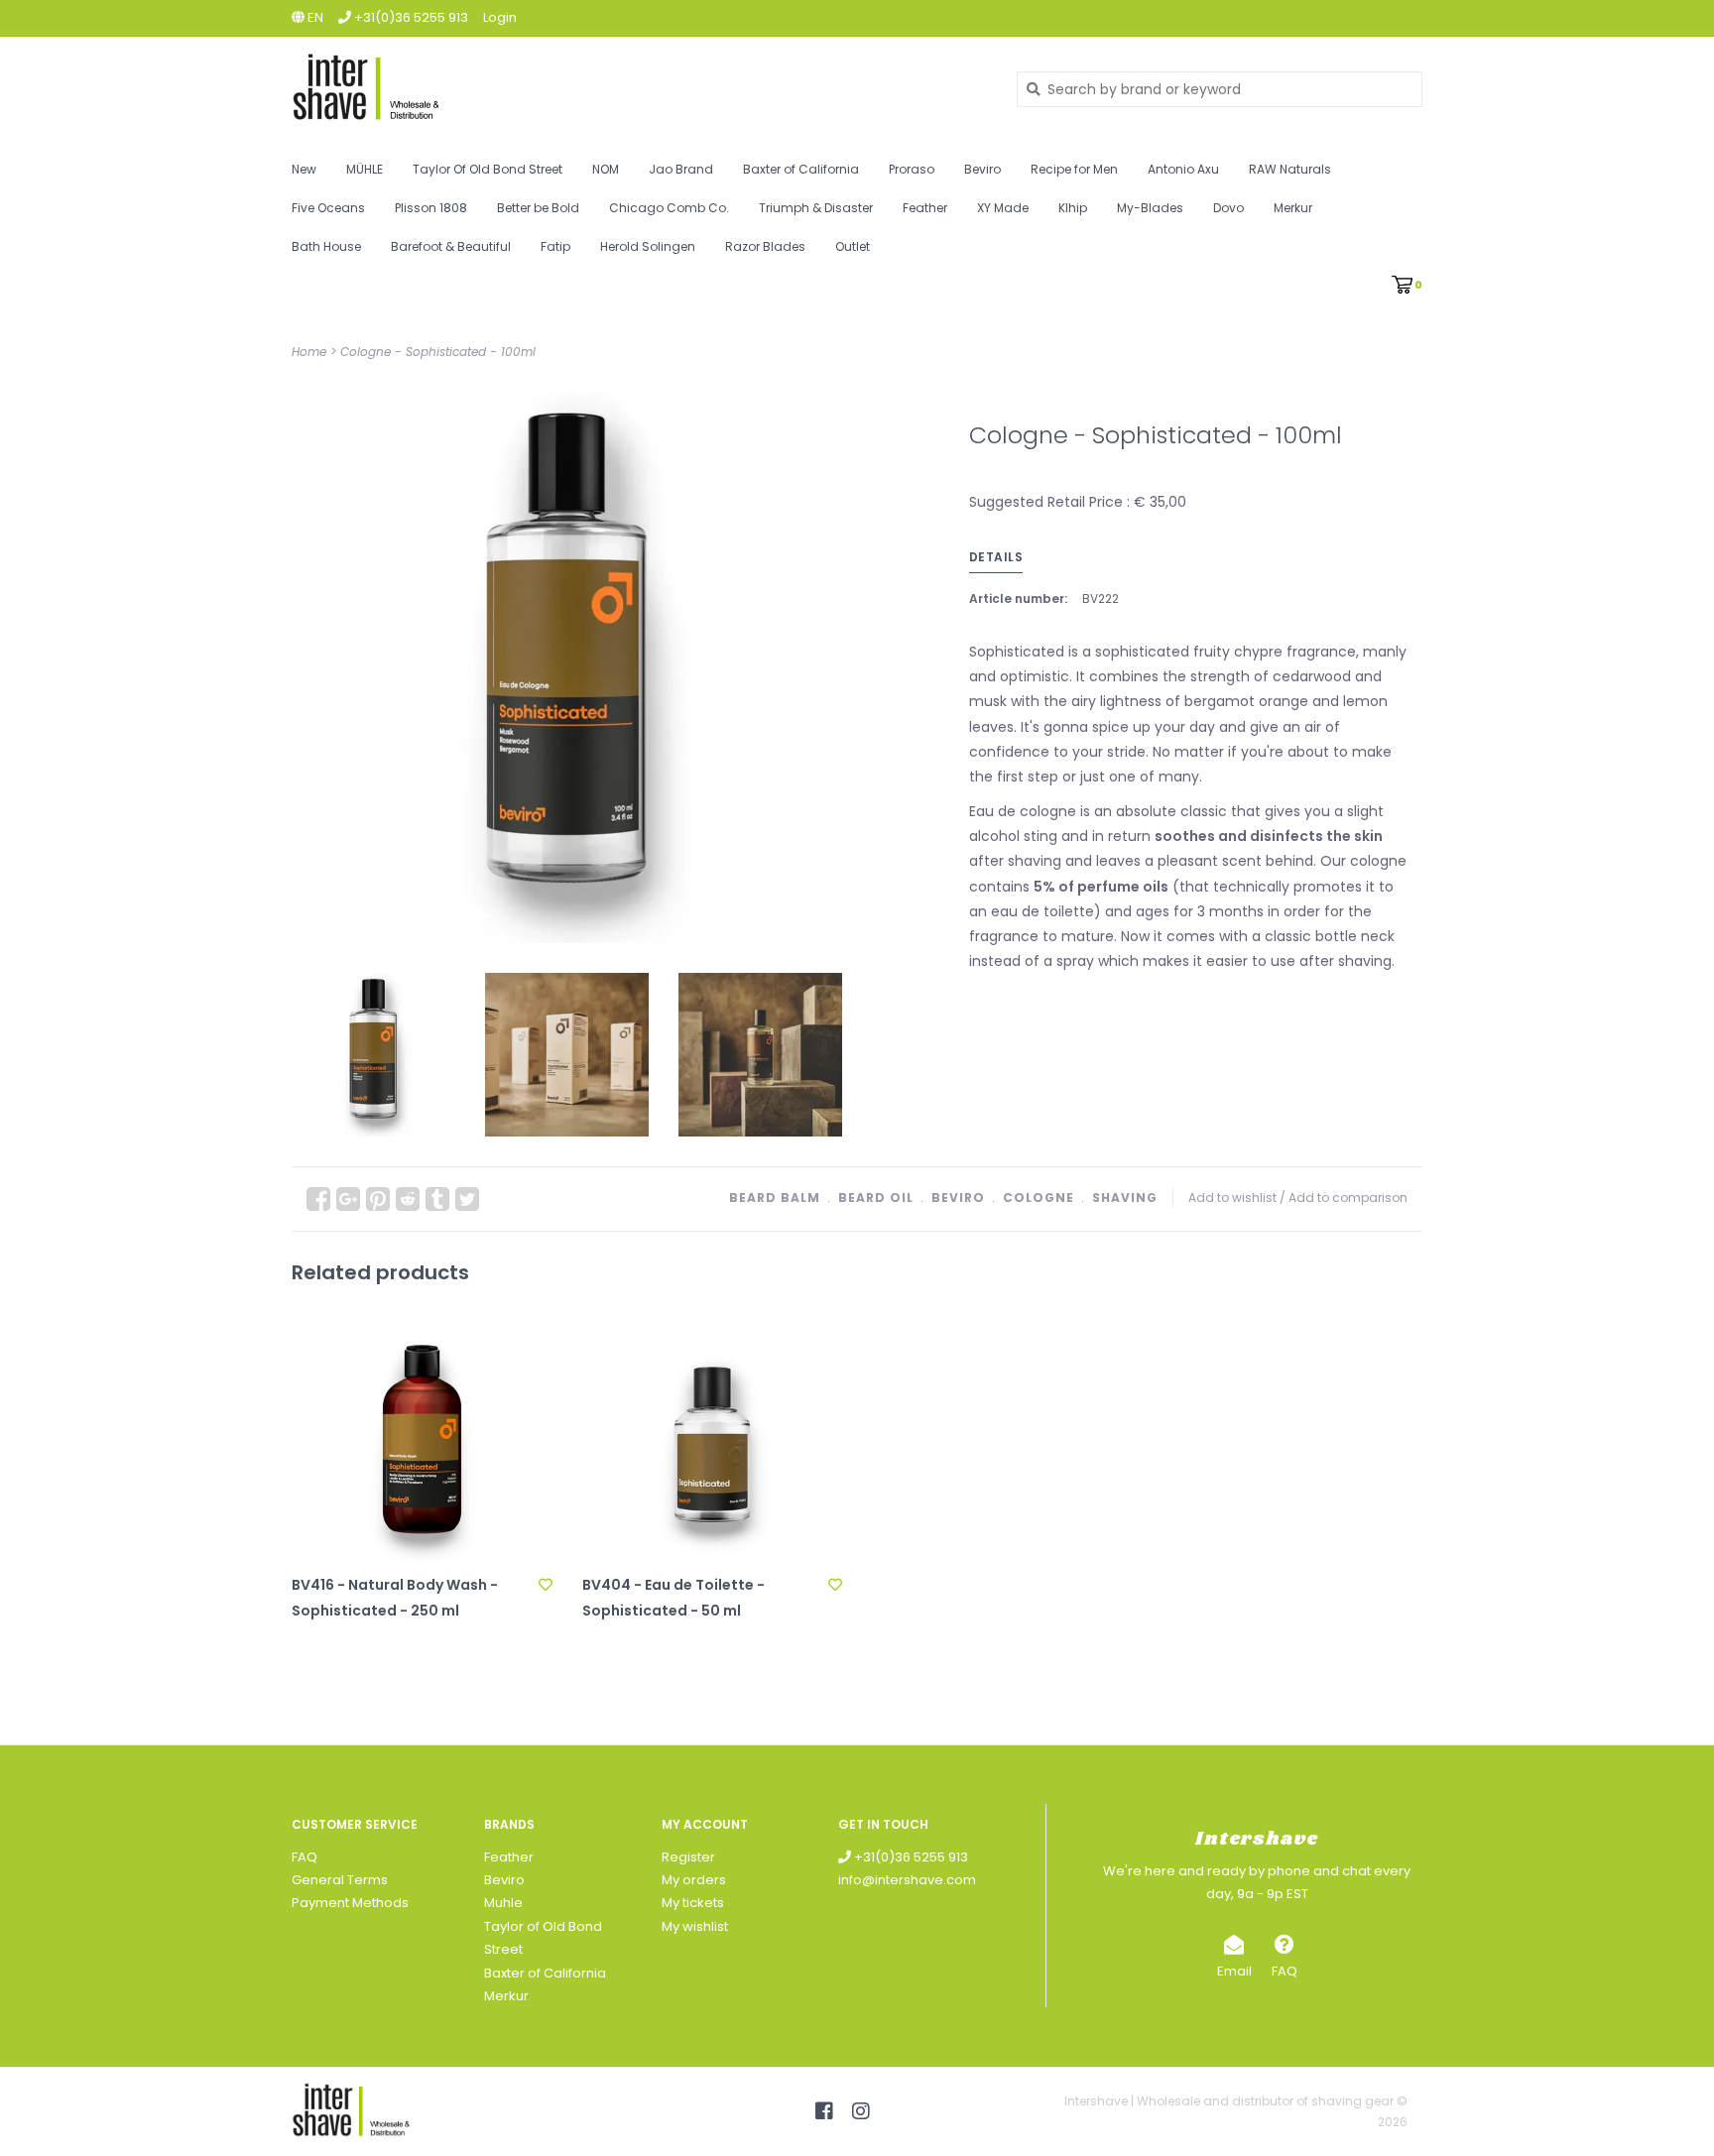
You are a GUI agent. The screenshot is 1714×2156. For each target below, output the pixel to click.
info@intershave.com (907, 1880)
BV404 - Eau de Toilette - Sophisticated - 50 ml (673, 1597)
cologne (1039, 1198)
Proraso (912, 169)
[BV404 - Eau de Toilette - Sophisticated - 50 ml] (713, 1438)
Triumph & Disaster (816, 208)
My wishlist (695, 1926)
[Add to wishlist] (546, 1585)
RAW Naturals (1290, 169)
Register (688, 1857)
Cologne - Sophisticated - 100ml (438, 352)
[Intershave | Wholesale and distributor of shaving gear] (639, 89)
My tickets (693, 1903)
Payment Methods (350, 1903)
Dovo (1228, 208)
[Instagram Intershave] (861, 2111)
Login (500, 17)
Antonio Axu (1183, 169)
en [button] (314, 17)
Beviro (982, 169)
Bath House (326, 246)
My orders (694, 1880)
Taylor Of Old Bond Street (488, 169)
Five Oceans (328, 208)
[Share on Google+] (348, 1199)
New (304, 169)
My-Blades (1150, 208)
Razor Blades (765, 246)
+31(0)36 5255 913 (910, 1857)
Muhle (503, 1903)
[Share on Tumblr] (437, 1199)
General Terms (340, 1880)
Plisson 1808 (431, 208)
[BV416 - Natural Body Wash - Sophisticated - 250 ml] (422, 1438)
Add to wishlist (1232, 1198)
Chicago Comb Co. (669, 208)
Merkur (1293, 208)
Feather (925, 208)
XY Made (1003, 208)
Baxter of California (801, 169)
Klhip (1073, 208)
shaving (1125, 1198)
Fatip (555, 246)
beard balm (775, 1198)
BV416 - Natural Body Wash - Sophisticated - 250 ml (395, 1597)
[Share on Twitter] (467, 1199)
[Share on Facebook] (318, 1199)
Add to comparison (1348, 1198)
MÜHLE (365, 169)
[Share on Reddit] (408, 1199)
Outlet (853, 246)
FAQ (305, 1857)
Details (996, 557)
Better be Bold (538, 208)
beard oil (876, 1198)
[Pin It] (378, 1199)
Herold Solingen (648, 246)
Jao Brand (681, 169)
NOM (606, 169)
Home (309, 352)
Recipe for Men (1074, 169)
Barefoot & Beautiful (451, 246)
